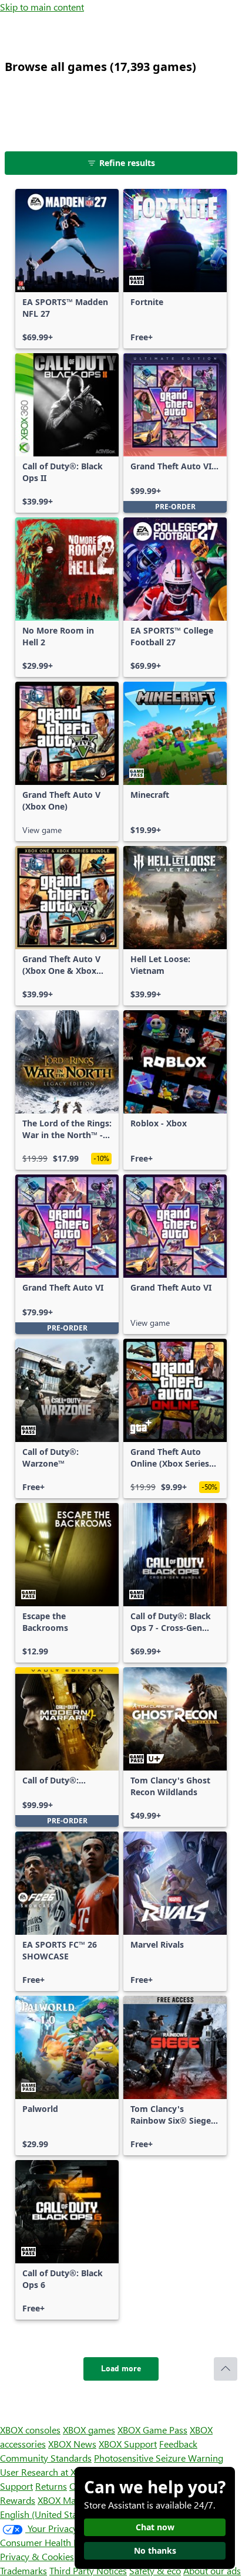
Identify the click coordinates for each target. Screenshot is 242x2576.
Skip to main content (42, 7)
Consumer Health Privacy (51, 2542)
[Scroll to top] (226, 2369)
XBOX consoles (30, 2430)
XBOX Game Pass (152, 2430)
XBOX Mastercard (73, 2500)
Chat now (155, 2527)
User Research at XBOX (48, 2472)
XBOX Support (128, 2444)
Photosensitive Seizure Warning (159, 2458)
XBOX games (89, 2430)
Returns (51, 2486)
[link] (67, 269)
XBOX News (72, 2444)
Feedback (178, 2444)
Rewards (18, 2500)
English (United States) (46, 2514)
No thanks (155, 2550)
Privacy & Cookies (37, 2556)
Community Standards (46, 2458)
